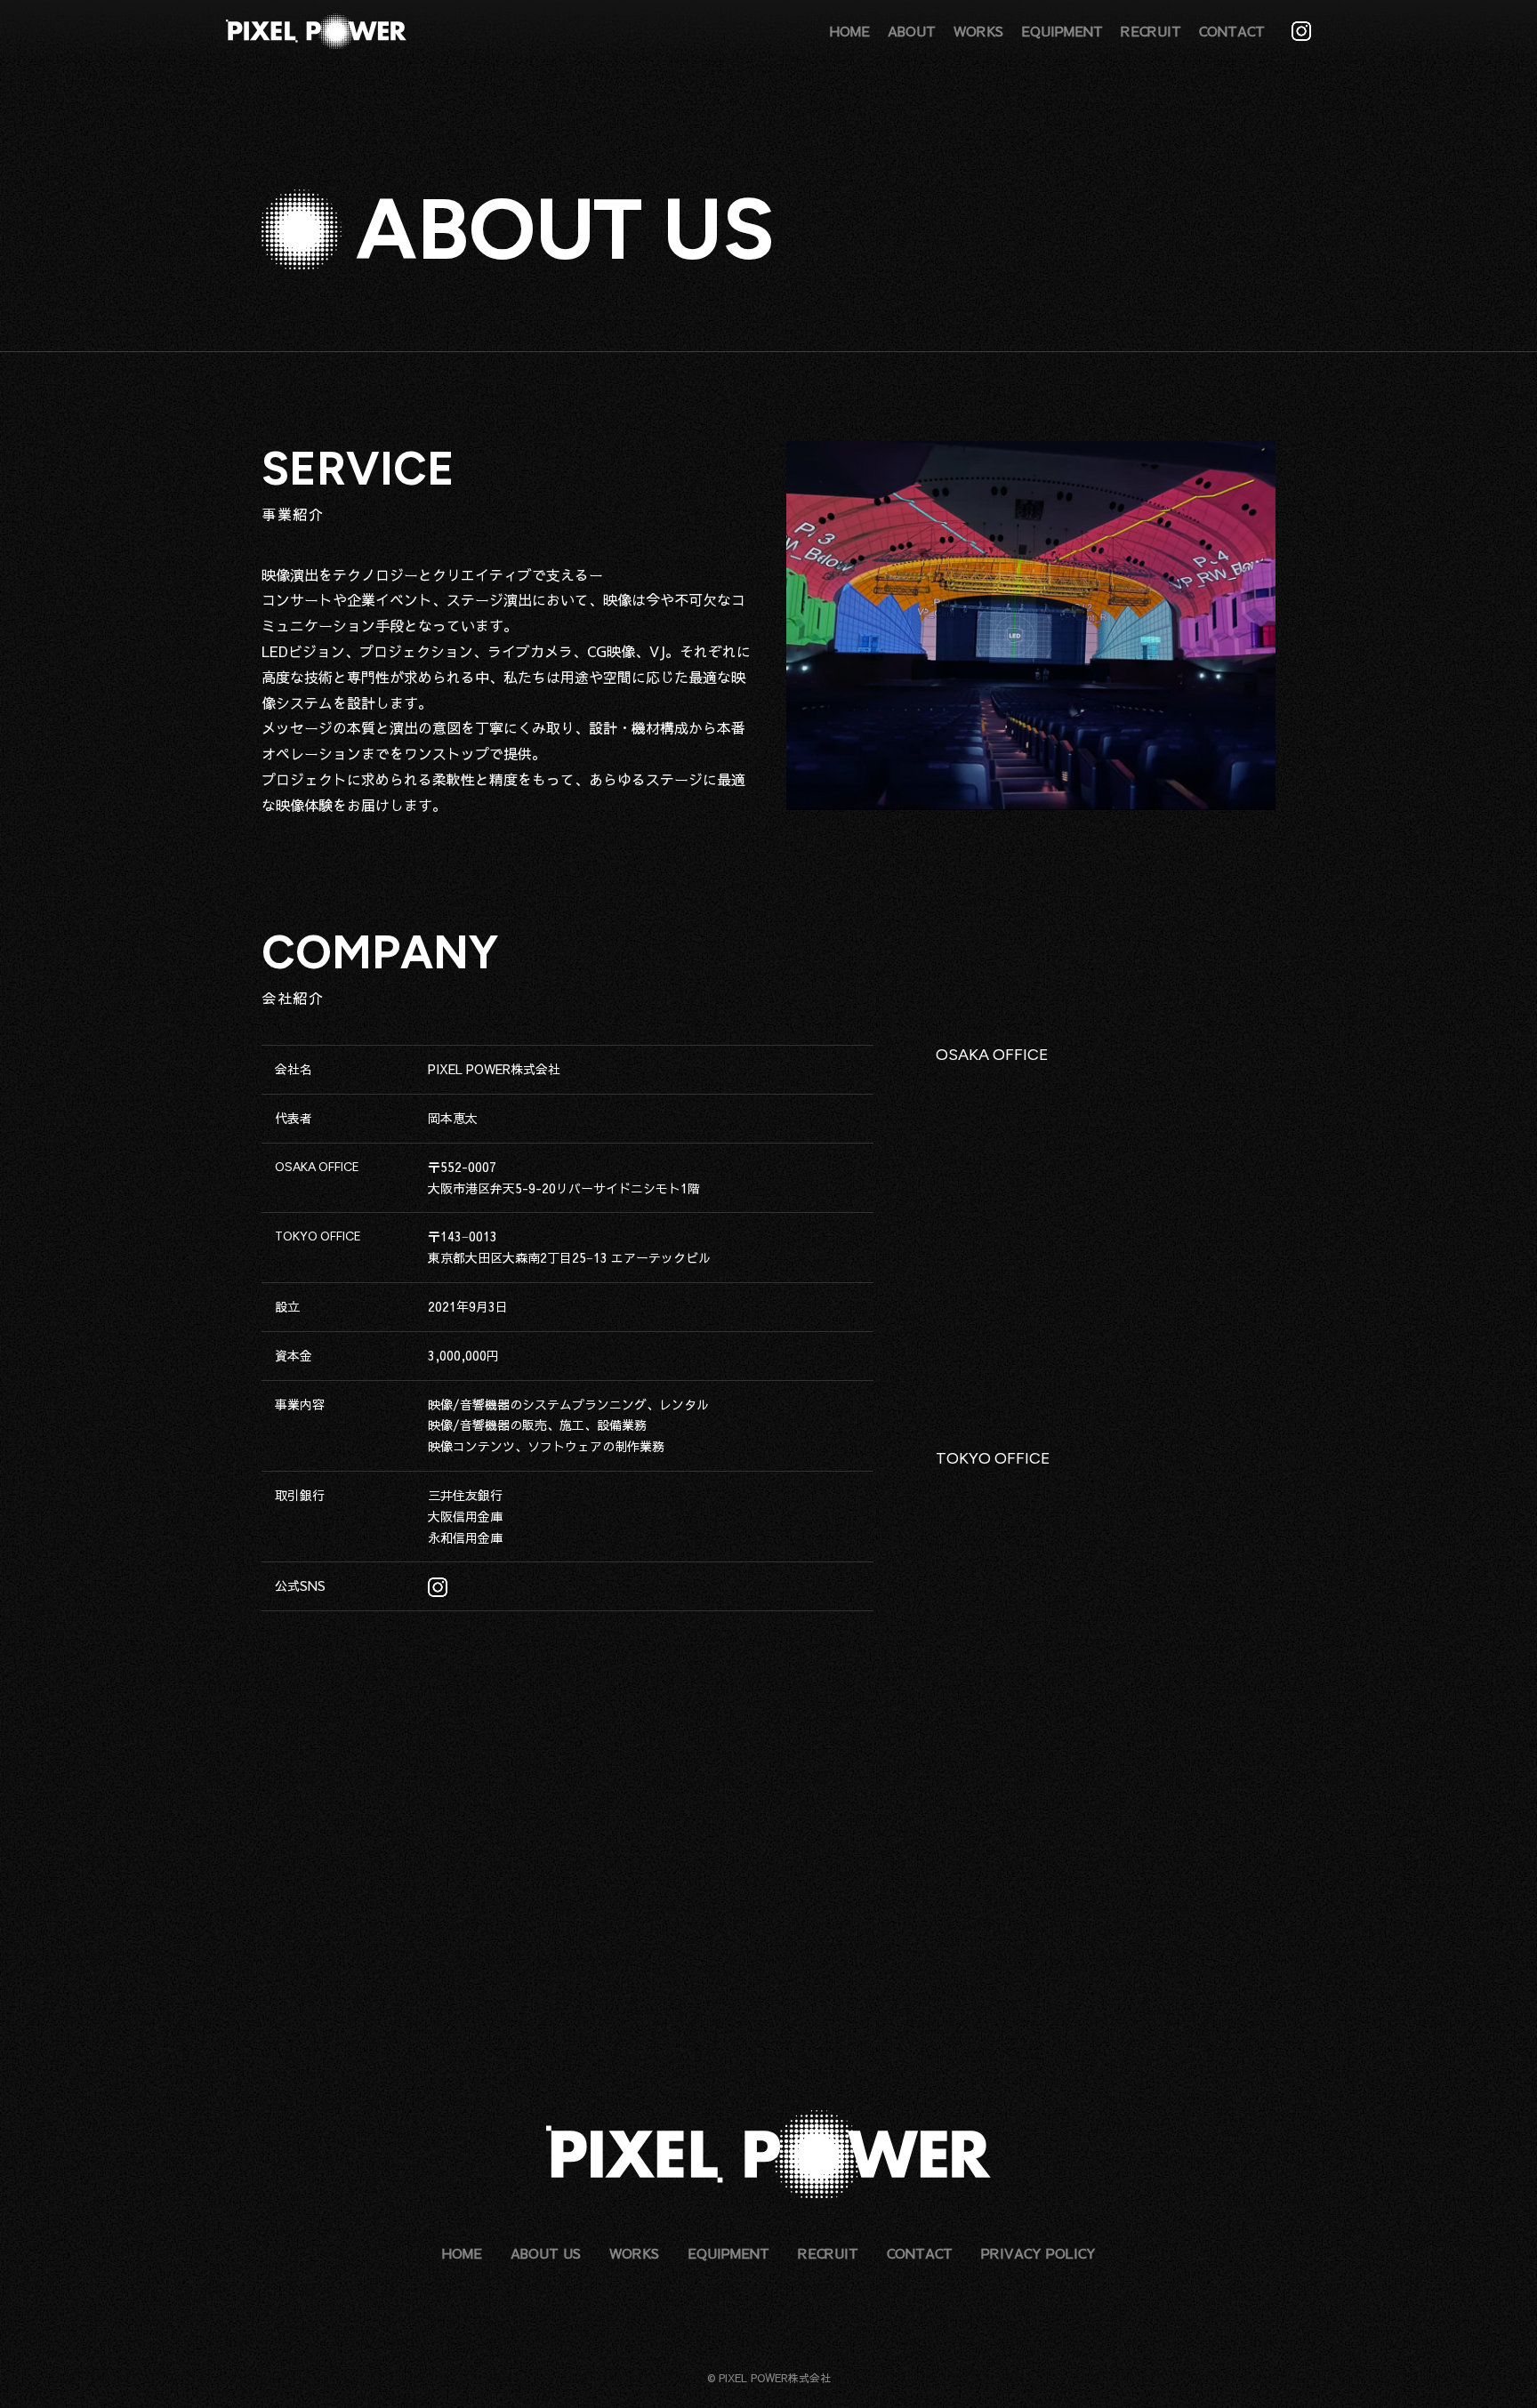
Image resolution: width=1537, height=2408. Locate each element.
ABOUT (912, 31)
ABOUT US (546, 2253)
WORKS (978, 31)
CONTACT (1232, 31)
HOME (850, 31)
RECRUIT (1151, 31)
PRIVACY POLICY (1038, 2253)
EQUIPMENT (1062, 31)
